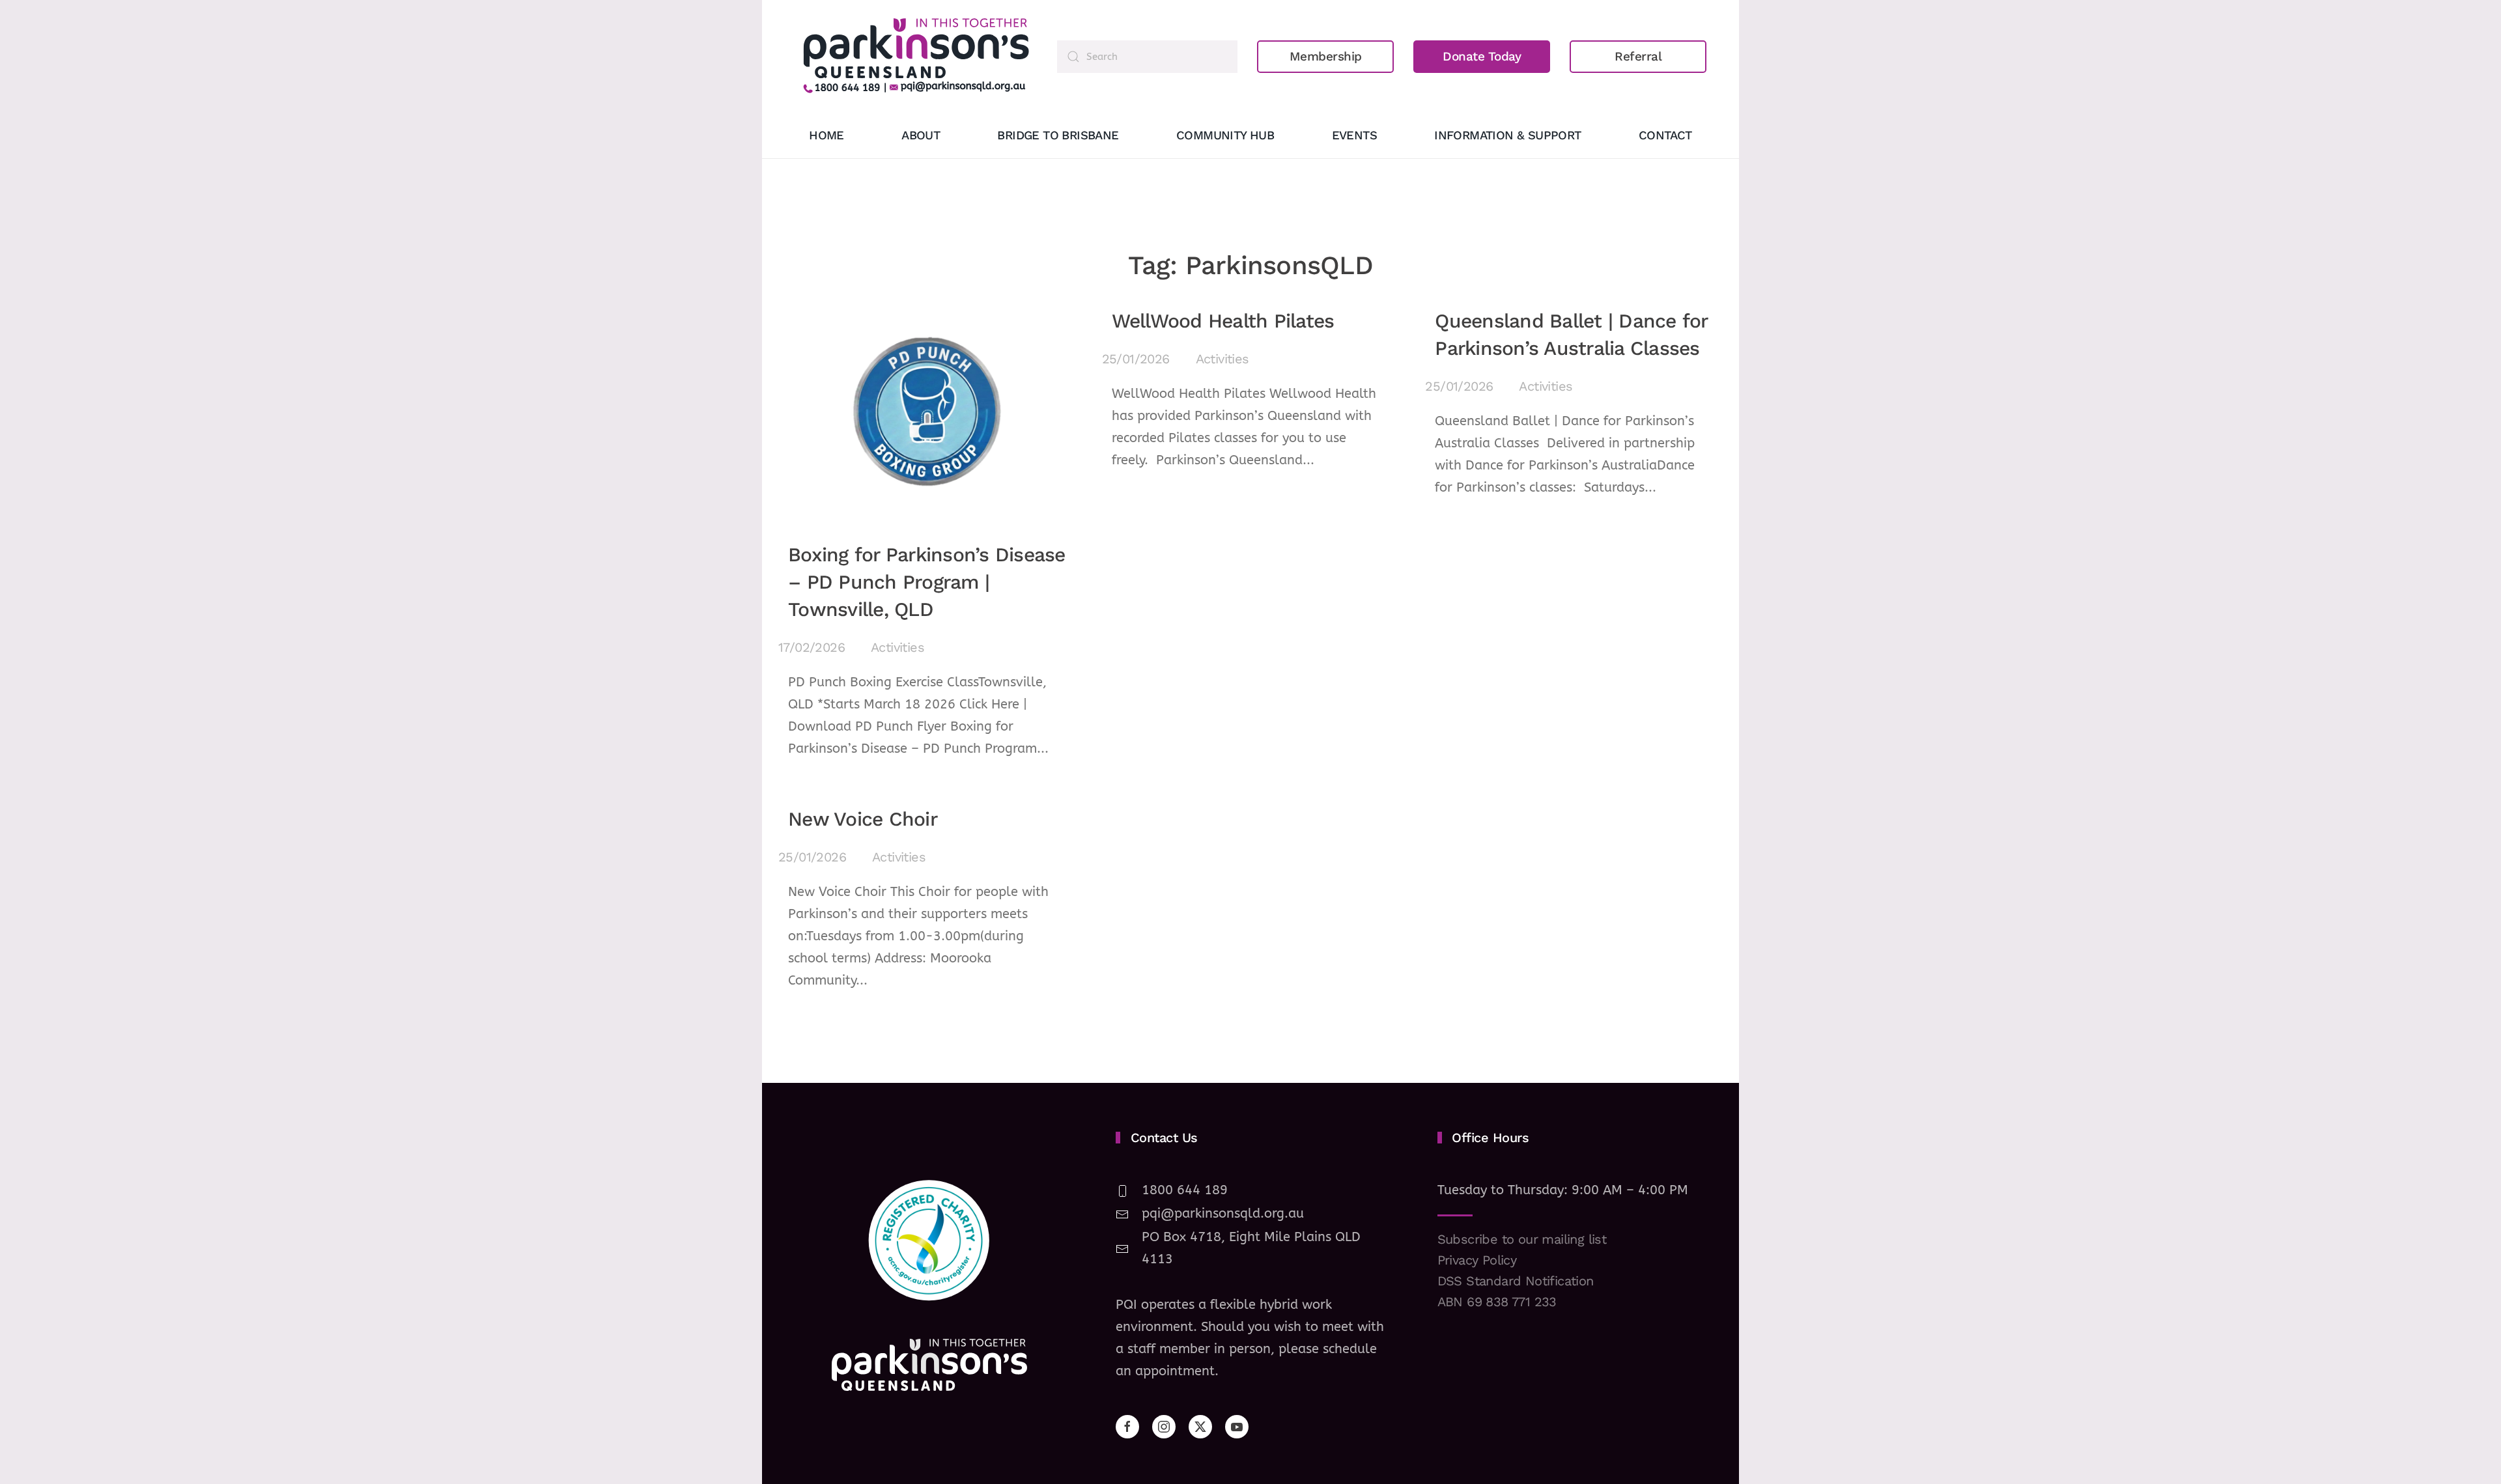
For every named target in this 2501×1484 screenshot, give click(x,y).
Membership (1326, 56)
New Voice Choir (863, 819)
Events (1354, 135)
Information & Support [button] (1507, 135)
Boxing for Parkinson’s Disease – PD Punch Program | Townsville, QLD (927, 582)
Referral (1638, 56)
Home (827, 135)
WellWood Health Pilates (1223, 321)
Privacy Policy (1477, 1260)
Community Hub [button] (1225, 135)
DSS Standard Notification (1516, 1281)
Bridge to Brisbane (1058, 135)
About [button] (921, 135)
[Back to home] (916, 56)
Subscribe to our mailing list (1522, 1239)
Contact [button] (1665, 135)
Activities (897, 647)
